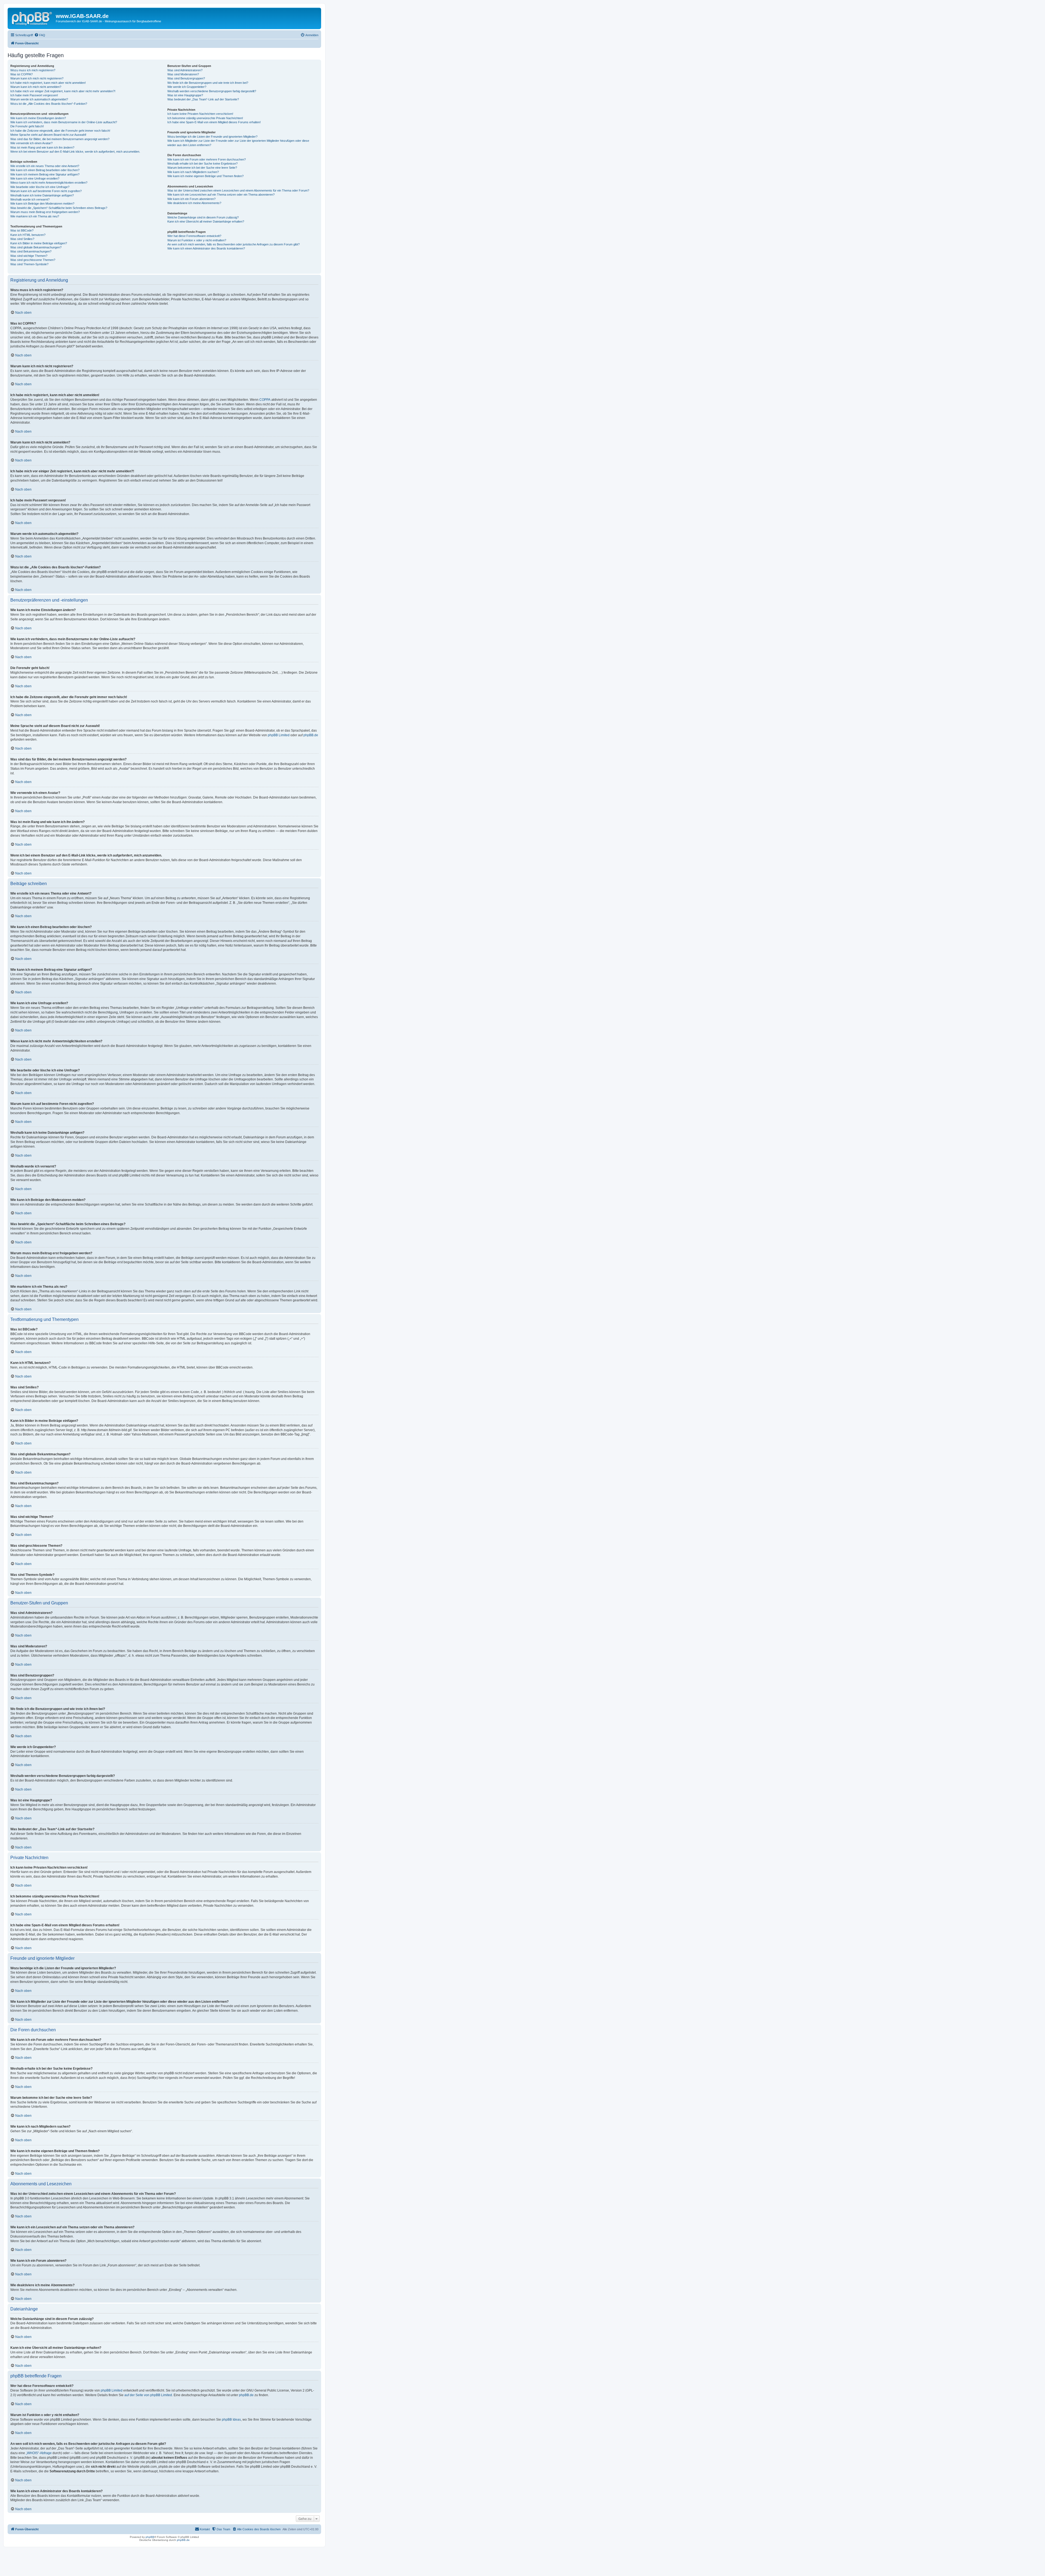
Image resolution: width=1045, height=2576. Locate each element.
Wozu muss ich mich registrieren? (33, 70)
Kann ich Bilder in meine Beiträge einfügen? (39, 243)
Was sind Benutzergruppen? (186, 78)
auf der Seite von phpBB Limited (148, 2395)
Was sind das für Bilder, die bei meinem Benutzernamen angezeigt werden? (60, 139)
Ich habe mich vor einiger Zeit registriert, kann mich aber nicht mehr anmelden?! (63, 91)
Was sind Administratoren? (185, 70)
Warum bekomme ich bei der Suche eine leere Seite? (202, 168)
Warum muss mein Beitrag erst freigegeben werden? (45, 212)
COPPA (265, 400)
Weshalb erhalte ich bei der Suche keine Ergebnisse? (202, 164)
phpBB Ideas (231, 2420)
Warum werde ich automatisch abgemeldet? (39, 99)
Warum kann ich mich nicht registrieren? (37, 78)
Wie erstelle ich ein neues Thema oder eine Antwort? (45, 166)
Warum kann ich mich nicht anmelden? (36, 87)
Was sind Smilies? (22, 239)
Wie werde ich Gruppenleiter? (187, 87)
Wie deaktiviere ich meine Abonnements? (194, 203)
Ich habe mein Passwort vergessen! (34, 95)
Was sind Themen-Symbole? (29, 264)
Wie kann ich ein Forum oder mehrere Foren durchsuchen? (207, 159)
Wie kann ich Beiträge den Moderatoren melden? (42, 204)
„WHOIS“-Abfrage (39, 2453)
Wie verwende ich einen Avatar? (31, 143)
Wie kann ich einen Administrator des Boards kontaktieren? (206, 248)
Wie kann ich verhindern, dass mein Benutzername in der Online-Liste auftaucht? (64, 122)
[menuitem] (40, 35)
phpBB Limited (279, 735)
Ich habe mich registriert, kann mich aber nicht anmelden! (48, 83)
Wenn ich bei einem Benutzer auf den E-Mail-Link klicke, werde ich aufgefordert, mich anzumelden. (75, 152)
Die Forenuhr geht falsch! (27, 126)
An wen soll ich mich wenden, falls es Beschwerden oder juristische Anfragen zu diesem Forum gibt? (233, 244)
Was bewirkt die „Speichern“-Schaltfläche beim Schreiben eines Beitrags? (59, 208)
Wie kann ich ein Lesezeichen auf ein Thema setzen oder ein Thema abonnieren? (221, 195)
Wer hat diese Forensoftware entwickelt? (194, 236)
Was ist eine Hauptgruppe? (185, 95)
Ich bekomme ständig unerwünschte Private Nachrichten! (205, 118)
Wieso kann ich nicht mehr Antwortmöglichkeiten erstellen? (49, 183)
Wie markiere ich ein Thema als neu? (35, 216)
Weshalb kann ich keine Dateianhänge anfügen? (42, 195)
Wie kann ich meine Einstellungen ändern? (38, 118)
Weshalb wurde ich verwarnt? (30, 199)
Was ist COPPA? (21, 74)
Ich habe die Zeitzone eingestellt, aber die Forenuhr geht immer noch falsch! (60, 131)
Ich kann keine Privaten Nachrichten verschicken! (200, 114)
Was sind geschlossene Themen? (33, 260)
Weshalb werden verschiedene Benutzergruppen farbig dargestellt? (212, 91)
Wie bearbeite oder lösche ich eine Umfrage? (40, 187)
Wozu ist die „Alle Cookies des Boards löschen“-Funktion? (49, 104)
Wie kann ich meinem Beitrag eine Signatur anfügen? (45, 174)
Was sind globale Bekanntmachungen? (36, 247)
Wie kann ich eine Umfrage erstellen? (35, 178)
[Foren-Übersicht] (32, 18)
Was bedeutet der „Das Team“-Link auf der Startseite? (203, 99)
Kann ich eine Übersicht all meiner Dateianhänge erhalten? (206, 221)
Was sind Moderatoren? (183, 74)
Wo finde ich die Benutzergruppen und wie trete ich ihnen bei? (208, 83)
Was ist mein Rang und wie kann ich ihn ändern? (42, 147)
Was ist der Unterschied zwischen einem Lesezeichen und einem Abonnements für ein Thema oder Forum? (238, 190)
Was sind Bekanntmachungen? (31, 251)
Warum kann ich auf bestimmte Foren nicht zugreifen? (46, 191)
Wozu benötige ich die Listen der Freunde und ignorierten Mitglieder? (212, 137)
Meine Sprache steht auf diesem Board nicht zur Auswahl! (48, 135)
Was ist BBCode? (22, 230)
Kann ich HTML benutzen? (28, 235)
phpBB (150, 2537)
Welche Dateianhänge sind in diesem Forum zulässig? (203, 217)
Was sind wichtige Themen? (29, 256)
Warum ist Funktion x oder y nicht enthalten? (197, 240)
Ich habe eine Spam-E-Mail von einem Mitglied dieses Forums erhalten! (214, 122)
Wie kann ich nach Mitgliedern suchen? (193, 172)
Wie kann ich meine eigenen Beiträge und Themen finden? (205, 176)
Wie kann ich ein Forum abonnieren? (191, 199)
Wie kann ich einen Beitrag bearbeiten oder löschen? (45, 170)
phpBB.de (311, 735)
